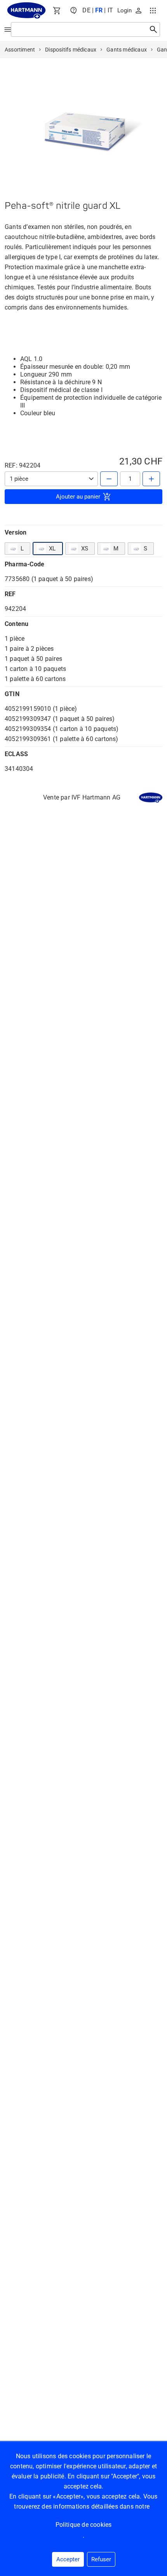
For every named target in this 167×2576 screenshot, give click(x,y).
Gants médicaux (127, 50)
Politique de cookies (84, 2525)
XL (52, 549)
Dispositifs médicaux (71, 50)
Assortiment (20, 50)
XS (85, 549)
